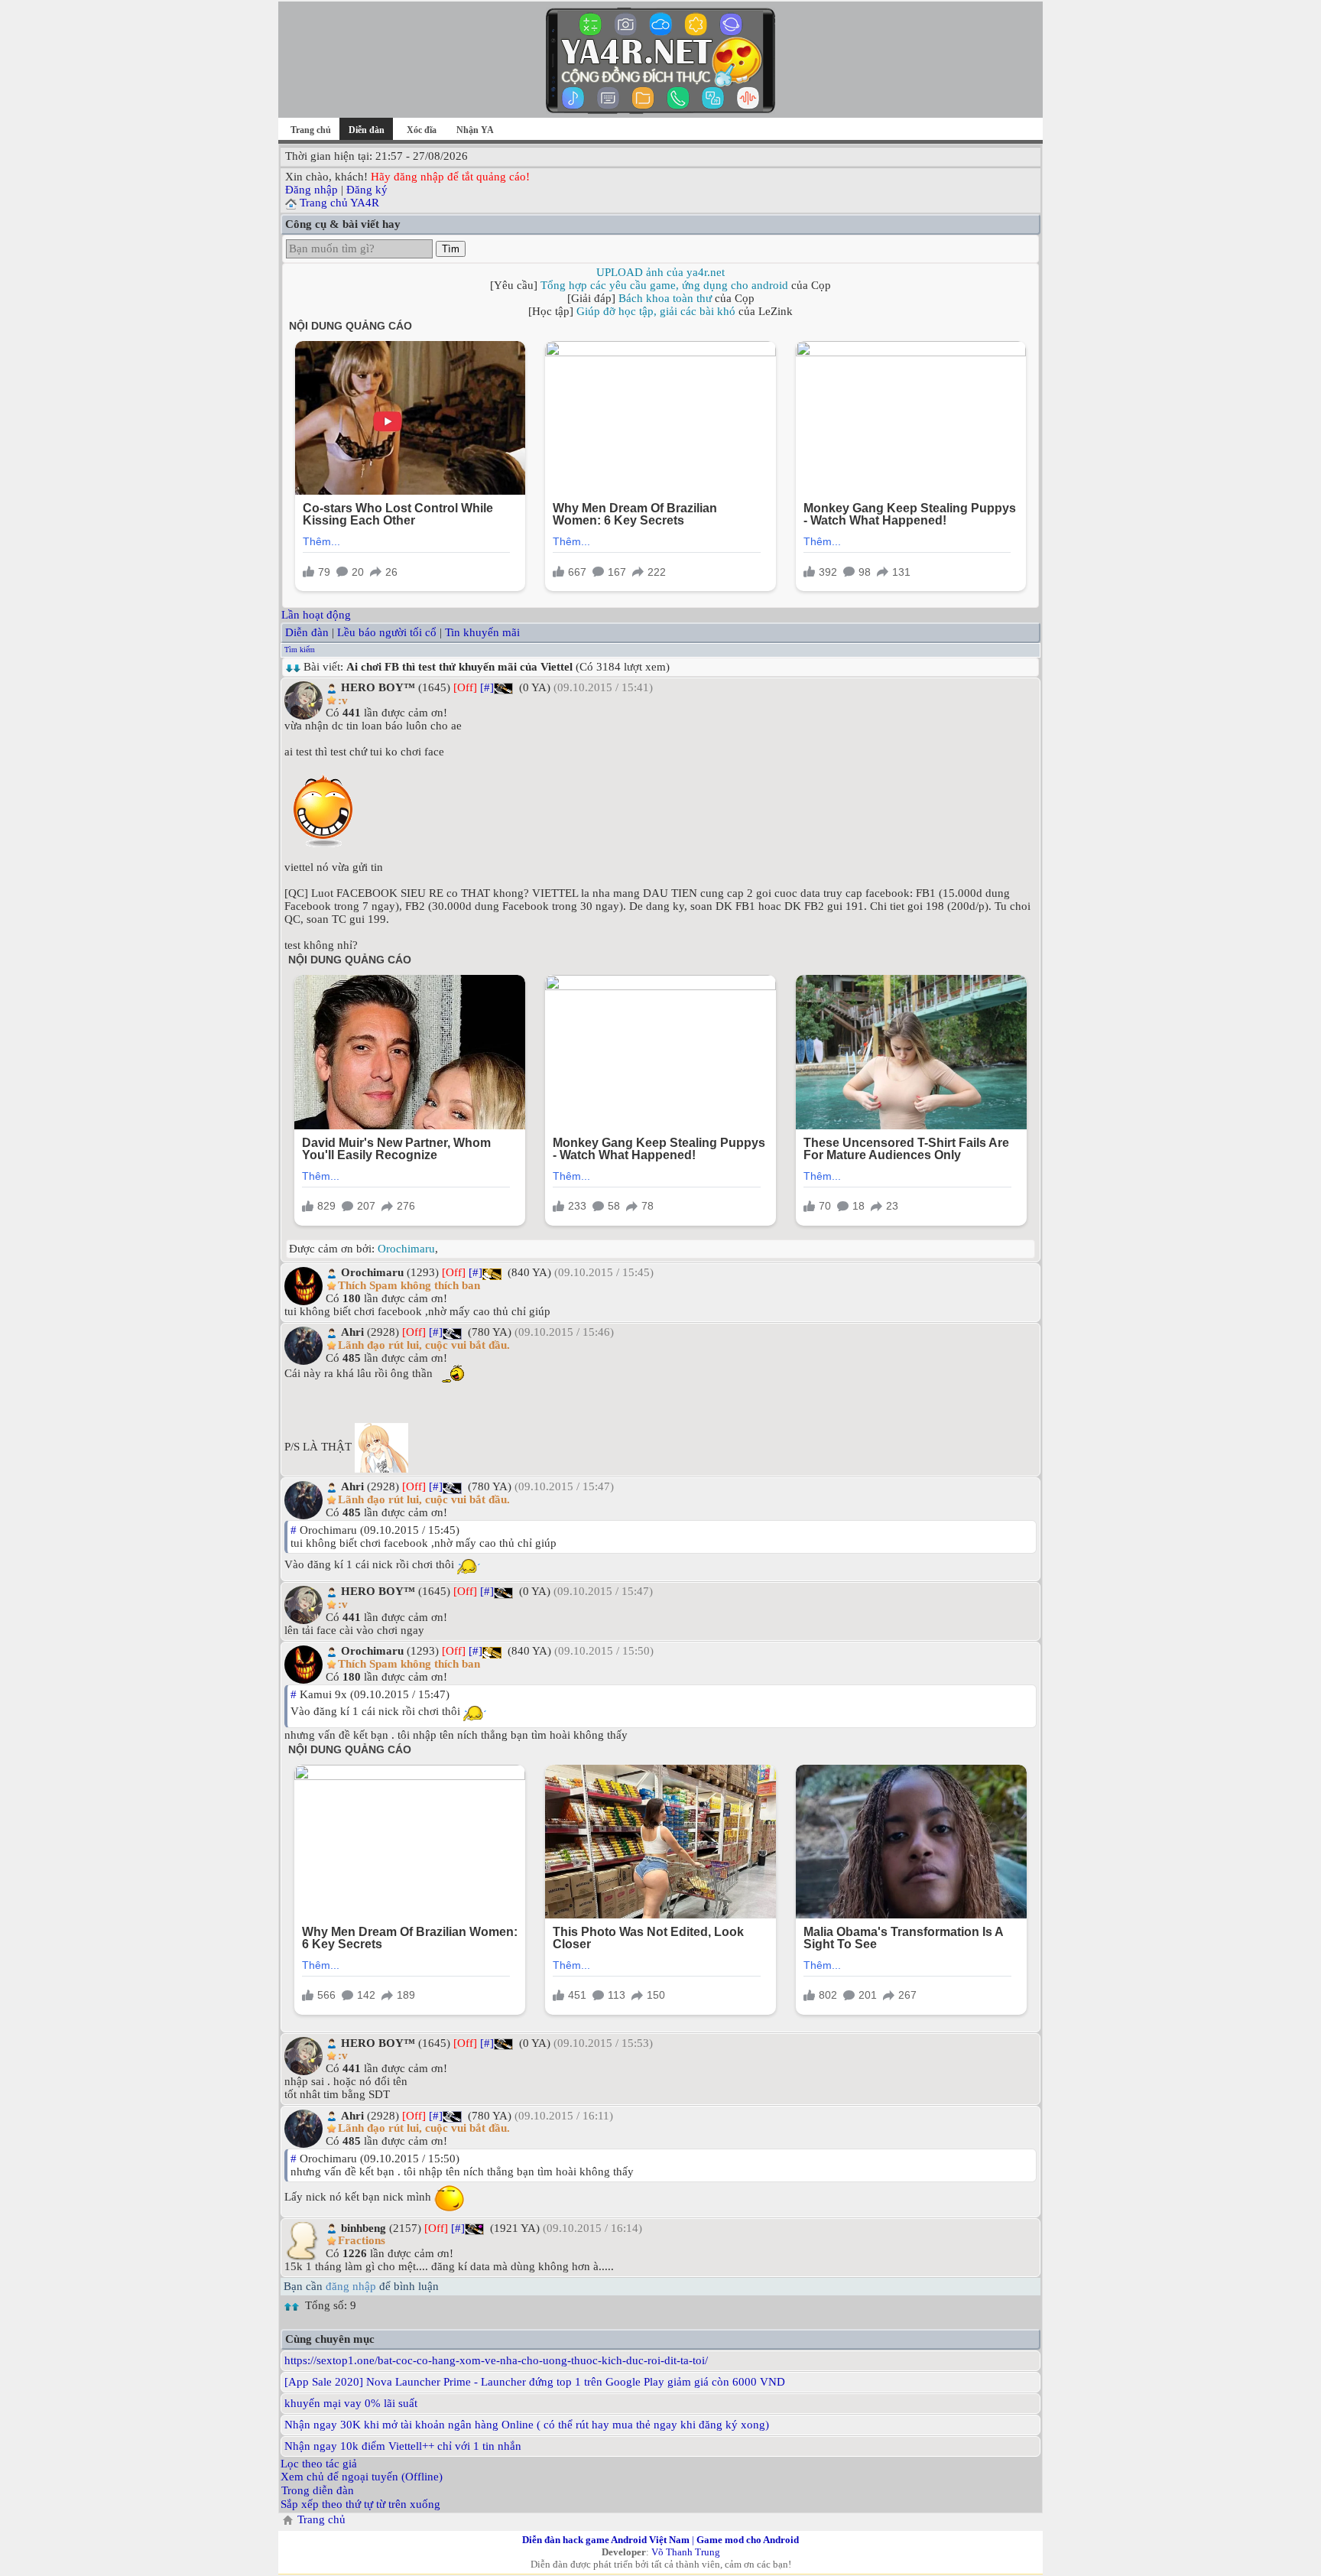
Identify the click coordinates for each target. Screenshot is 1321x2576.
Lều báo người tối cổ (387, 632)
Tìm (451, 249)
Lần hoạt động (316, 615)
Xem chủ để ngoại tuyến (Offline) (362, 2477)
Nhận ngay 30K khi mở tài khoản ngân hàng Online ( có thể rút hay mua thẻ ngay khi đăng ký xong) (527, 2425)
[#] (487, 687)
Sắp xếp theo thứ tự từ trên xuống (360, 2504)
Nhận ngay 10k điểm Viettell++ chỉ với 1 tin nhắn (403, 2446)
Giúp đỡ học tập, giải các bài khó (656, 311)
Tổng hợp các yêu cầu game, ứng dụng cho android (664, 285)
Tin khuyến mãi (482, 632)
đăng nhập (351, 2286)
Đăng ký (367, 190)
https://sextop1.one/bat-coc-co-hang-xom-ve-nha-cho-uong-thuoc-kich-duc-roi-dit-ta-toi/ (496, 2360)
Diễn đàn (307, 632)
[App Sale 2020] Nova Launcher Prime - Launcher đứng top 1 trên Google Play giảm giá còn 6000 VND (535, 2382)
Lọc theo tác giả (319, 2464)
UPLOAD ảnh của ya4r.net (660, 272)
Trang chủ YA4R (339, 203)
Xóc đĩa (422, 130)
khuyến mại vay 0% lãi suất (351, 2403)
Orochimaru (406, 1249)
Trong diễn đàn (318, 2490)
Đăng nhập (312, 190)
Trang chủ (311, 130)
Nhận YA (475, 130)
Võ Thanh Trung (686, 2552)
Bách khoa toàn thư (665, 298)
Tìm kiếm (300, 650)
